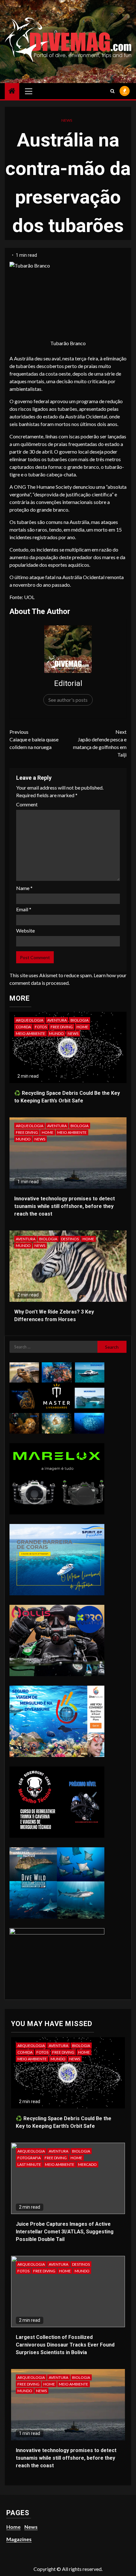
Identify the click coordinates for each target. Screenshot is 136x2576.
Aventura (57, 1020)
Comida (23, 1027)
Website (25, 930)
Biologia (80, 1020)
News (67, 120)
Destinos (70, 1239)
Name (24, 888)
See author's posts (68, 700)
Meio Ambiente (31, 1033)
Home (82, 1027)
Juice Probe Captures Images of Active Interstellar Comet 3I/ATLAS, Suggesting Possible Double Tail (65, 2232)
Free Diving (62, 1027)
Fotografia (29, 2158)
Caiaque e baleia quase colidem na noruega (34, 739)
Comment (27, 804)
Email (24, 909)
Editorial (68, 683)
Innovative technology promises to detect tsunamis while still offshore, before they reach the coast (65, 1206)
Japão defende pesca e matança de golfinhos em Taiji (100, 743)
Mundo (56, 1033)
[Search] (112, 91)
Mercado (87, 2164)
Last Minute (29, 2164)
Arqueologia (30, 1020)
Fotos (41, 1027)
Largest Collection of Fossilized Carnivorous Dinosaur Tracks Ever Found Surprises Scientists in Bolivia (65, 2345)
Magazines (19, 2539)
